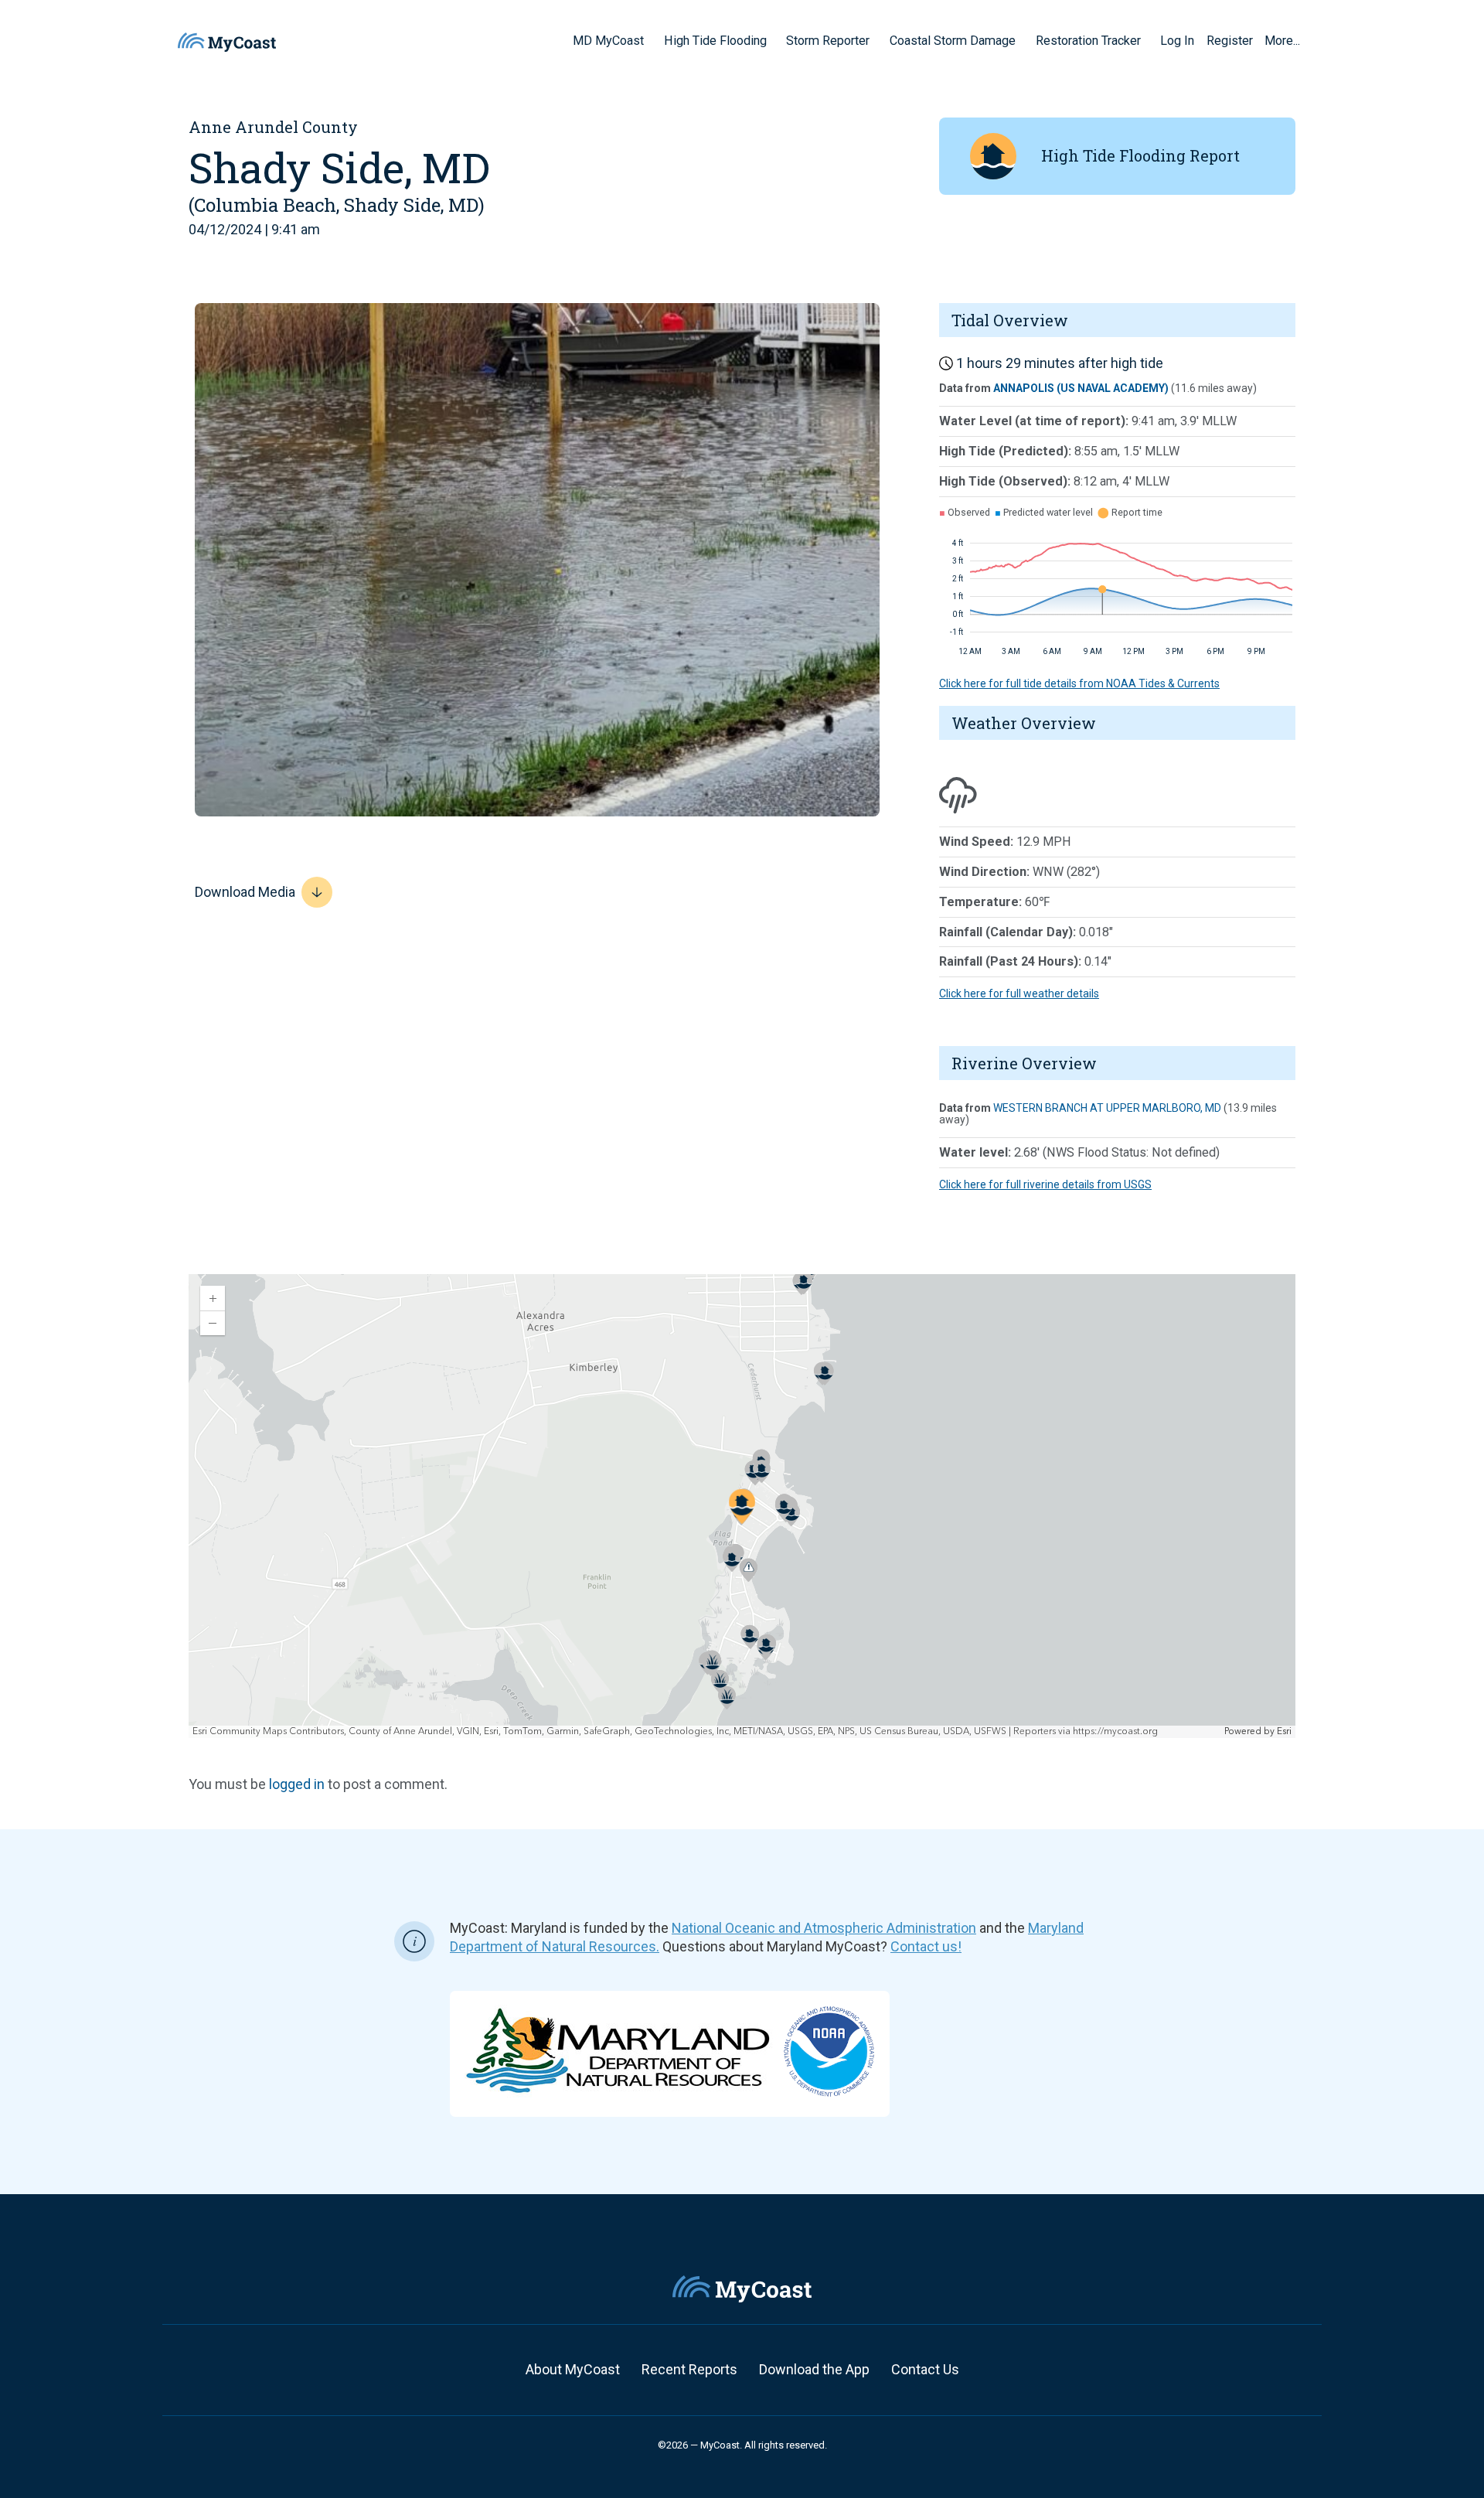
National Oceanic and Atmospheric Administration (824, 1928)
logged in (297, 1784)
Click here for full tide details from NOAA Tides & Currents (1079, 683)
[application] (742, 1506)
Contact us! (926, 1946)
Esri (1284, 1731)
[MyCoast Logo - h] (227, 42)
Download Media (245, 892)
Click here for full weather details (1019, 993)
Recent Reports (689, 2369)
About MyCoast (573, 2369)
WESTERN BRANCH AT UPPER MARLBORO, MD (1107, 1108)
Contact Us (925, 2369)
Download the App (814, 2369)
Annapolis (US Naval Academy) (1081, 388)
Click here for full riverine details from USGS (1045, 1184)
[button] (649, 40)
